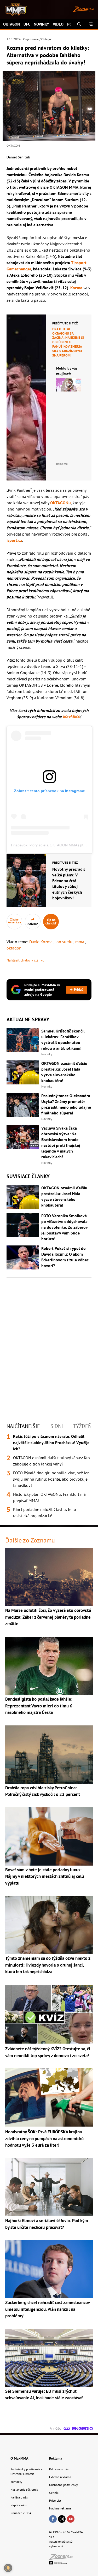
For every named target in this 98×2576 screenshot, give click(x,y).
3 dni (57, 1426)
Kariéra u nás (19, 2497)
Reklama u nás (59, 2469)
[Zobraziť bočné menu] (91, 24)
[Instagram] (62, 2519)
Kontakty (16, 2482)
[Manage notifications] (8, 2568)
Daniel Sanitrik (18, 157)
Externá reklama (60, 2477)
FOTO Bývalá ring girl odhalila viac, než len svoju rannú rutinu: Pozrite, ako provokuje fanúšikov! (51, 1479)
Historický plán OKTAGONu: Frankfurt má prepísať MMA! (49, 1497)
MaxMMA (71, 717)
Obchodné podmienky (64, 2485)
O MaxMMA (19, 2458)
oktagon (14, 948)
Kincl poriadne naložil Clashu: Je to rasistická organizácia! (45, 1512)
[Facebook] (53, 2519)
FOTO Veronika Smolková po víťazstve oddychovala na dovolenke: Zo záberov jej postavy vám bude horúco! (64, 1227)
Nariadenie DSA (21, 2513)
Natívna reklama (60, 2508)
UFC (27, 24)
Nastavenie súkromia (24, 2489)
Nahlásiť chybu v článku (25, 960)
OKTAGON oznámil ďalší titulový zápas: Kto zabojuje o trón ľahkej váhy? (51, 1461)
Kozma (76, 288)
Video (58, 24)
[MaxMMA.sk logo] (14, 10)
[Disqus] (49, 1345)
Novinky (41, 24)
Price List (55, 2500)
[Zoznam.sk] (63, 2558)
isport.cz (14, 540)
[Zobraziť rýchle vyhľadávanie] (79, 24)
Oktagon (11, 24)
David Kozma (41, 942)
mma (80, 942)
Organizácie (31, 39)
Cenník (54, 2493)
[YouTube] (71, 2519)
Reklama (56, 2458)
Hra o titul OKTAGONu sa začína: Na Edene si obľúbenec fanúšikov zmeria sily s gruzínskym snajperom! (68, 342)
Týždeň (82, 1426)
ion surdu (64, 942)
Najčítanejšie (23, 1426)
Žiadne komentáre (15, 921)
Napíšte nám (19, 2505)
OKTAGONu (60, 503)
